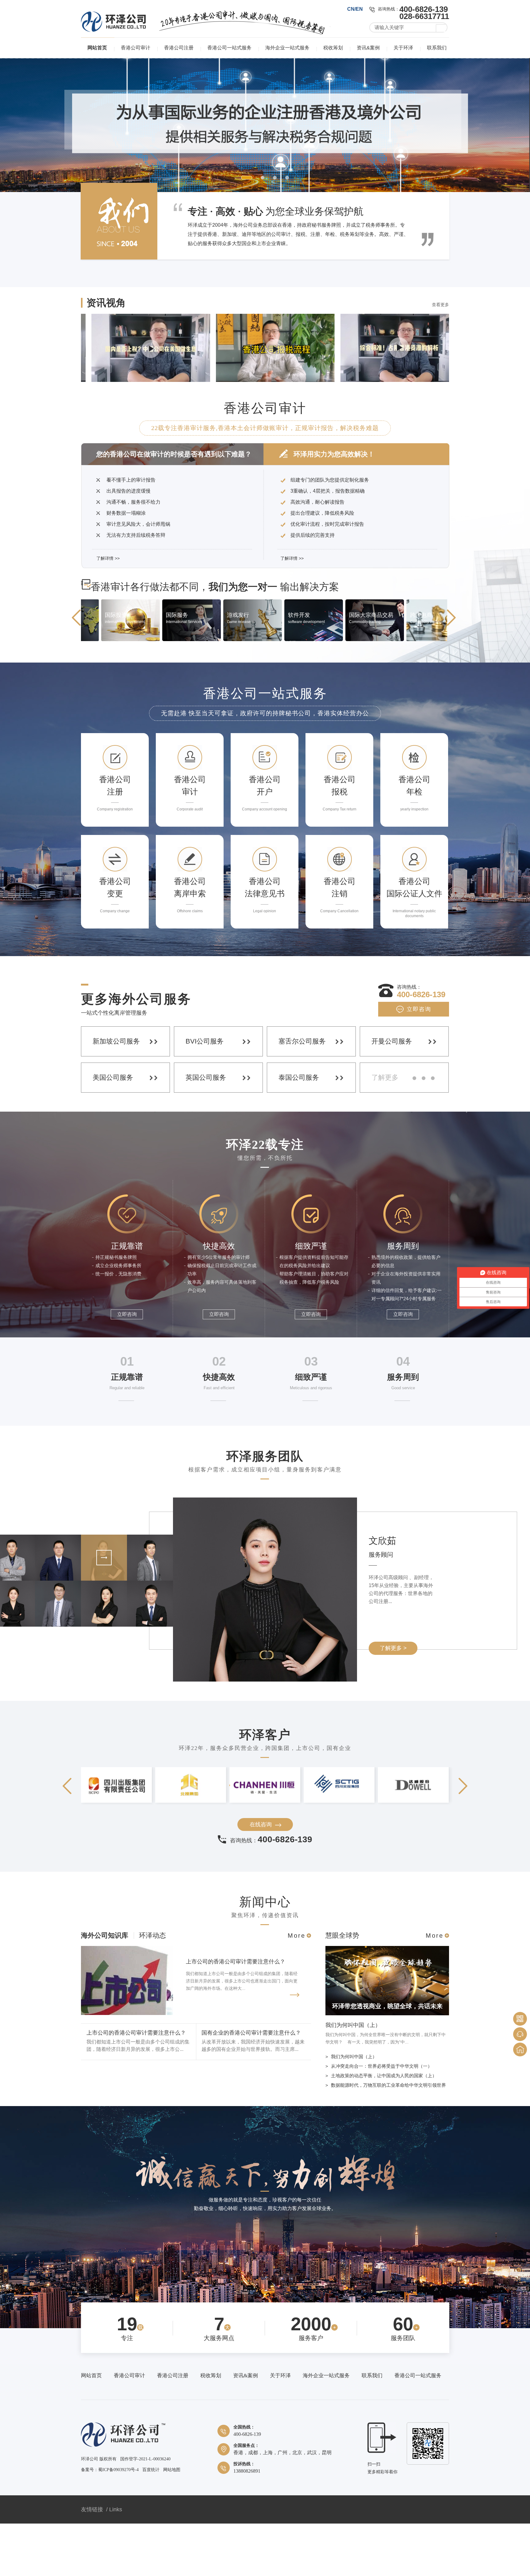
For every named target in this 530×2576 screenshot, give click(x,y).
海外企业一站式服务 (287, 48)
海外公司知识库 (105, 1988)
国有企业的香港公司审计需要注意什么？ (251, 2085)
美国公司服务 (113, 1130)
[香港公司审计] (173, 692)
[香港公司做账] (356, 692)
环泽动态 (152, 1988)
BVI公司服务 (205, 1094)
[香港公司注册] (111, 692)
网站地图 (172, 2522)
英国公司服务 (206, 1130)
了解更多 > (393, 1701)
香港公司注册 (179, 48)
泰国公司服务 (299, 1130)
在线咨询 (261, 1877)
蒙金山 (382, 1599)
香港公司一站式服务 (229, 48)
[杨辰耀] (58, 1631)
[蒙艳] (104, 1677)
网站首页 (97, 48)
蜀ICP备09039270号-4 (118, 2522)
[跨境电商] (295, 692)
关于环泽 (403, 48)
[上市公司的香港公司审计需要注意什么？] (127, 2066)
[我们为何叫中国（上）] (387, 2066)
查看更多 (440, 357)
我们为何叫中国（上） (353, 2078)
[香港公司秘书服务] (265, 151)
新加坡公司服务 (116, 1094)
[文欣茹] (104, 1631)
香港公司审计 (136, 48)
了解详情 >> (108, 611)
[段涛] (150, 1631)
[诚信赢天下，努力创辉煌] (265, 2243)
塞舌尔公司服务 (302, 1094)
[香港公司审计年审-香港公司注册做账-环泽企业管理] (113, 30)
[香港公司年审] (417, 692)
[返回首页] (520, 2049)
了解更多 (385, 1130)
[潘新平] (150, 1677)
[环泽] (123, 2498)
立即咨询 (419, 1062)
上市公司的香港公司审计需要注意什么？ (236, 2014)
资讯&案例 (368, 48)
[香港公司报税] (234, 692)
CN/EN (355, 9)
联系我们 (437, 48)
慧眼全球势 (342, 1988)
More (297, 1988)
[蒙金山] (58, 1677)
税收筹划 (333, 48)
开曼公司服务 (392, 1094)
